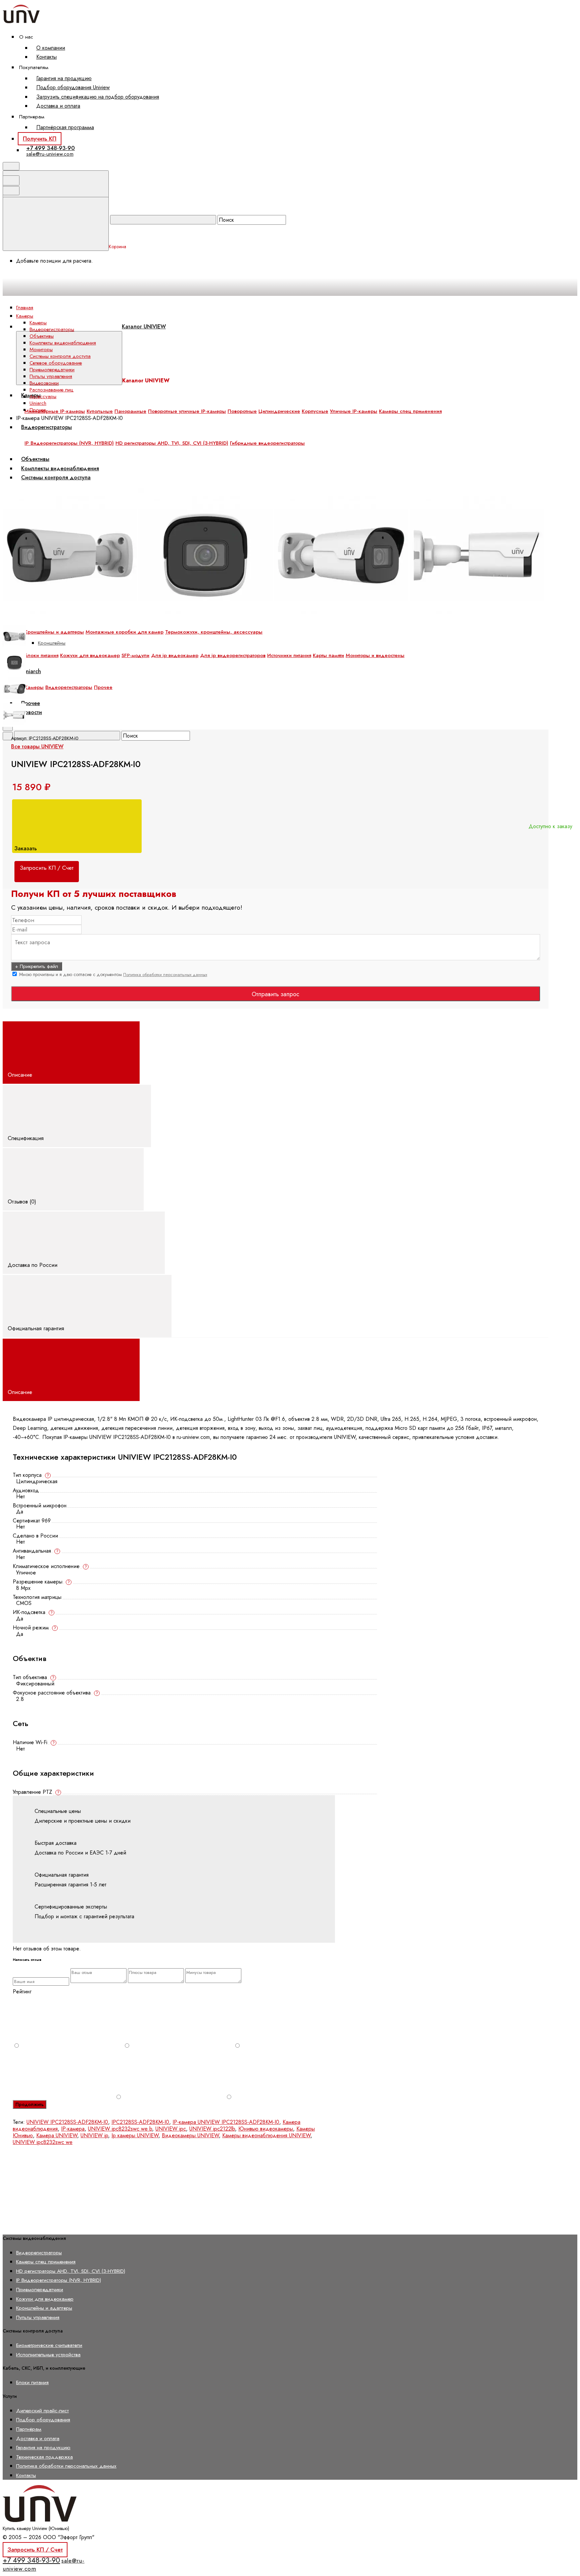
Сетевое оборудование (56, 363)
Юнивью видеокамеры (266, 2129)
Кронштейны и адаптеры (54, 632)
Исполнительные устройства (48, 2354)
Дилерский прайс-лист (42, 2410)
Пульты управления (51, 376)
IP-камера (73, 2129)
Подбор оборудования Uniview (73, 87)
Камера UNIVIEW (57, 2135)
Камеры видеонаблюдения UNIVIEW (266, 2135)
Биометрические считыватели (49, 2345)
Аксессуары (43, 396)
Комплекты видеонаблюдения (63, 343)
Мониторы (41, 350)
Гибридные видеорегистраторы (267, 443)
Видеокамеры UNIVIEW (190, 2135)
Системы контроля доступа (60, 356)
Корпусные (315, 411)
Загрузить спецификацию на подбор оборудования (98, 97)
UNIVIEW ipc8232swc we (43, 2142)
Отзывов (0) (23, 1201)
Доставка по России (33, 1265)
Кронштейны (52, 643)
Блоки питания (41, 655)
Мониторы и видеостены (375, 655)
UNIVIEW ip (94, 2135)
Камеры (34, 687)
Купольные (100, 411)
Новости (32, 712)
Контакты (46, 57)
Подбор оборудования (43, 2420)
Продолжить (30, 2104)
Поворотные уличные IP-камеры (187, 411)
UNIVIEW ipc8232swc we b (120, 2129)
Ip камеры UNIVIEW (135, 2135)
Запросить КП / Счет (35, 2550)
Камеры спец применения (410, 411)
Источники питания (289, 655)
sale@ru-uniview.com (50, 154)
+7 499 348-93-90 (51, 148)
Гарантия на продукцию (64, 78)
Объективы (42, 336)
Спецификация (27, 1138)
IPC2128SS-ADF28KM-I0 (140, 2122)
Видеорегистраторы (46, 427)
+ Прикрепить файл (37, 966)
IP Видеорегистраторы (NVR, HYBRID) (59, 2280)
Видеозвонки (44, 383)
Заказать (27, 848)
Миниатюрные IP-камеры (55, 411)
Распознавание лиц (52, 390)
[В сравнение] (54, 484)
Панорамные (130, 411)
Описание (21, 1075)
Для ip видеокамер (175, 655)
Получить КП (40, 139)
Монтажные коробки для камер (125, 632)
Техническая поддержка (44, 2457)
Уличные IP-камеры (354, 411)
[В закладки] (155, 484)
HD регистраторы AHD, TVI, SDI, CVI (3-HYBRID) (71, 2271)
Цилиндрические (279, 411)
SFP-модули (135, 655)
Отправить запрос (276, 994)
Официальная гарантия (37, 1328)
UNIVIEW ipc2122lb (212, 2129)
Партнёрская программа (65, 127)
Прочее (103, 687)
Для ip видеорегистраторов (233, 655)
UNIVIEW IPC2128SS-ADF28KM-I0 (67, 2122)
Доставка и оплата (58, 106)
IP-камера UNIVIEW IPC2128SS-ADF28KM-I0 (226, 2122)
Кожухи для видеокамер (90, 655)
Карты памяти (328, 655)
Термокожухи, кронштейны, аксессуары (214, 632)
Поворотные (242, 411)
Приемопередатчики (52, 370)
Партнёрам (29, 2429)
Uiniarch (31, 671)
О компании (51, 48)
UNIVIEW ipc (171, 2129)
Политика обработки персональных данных (165, 975)
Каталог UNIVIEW (144, 327)
